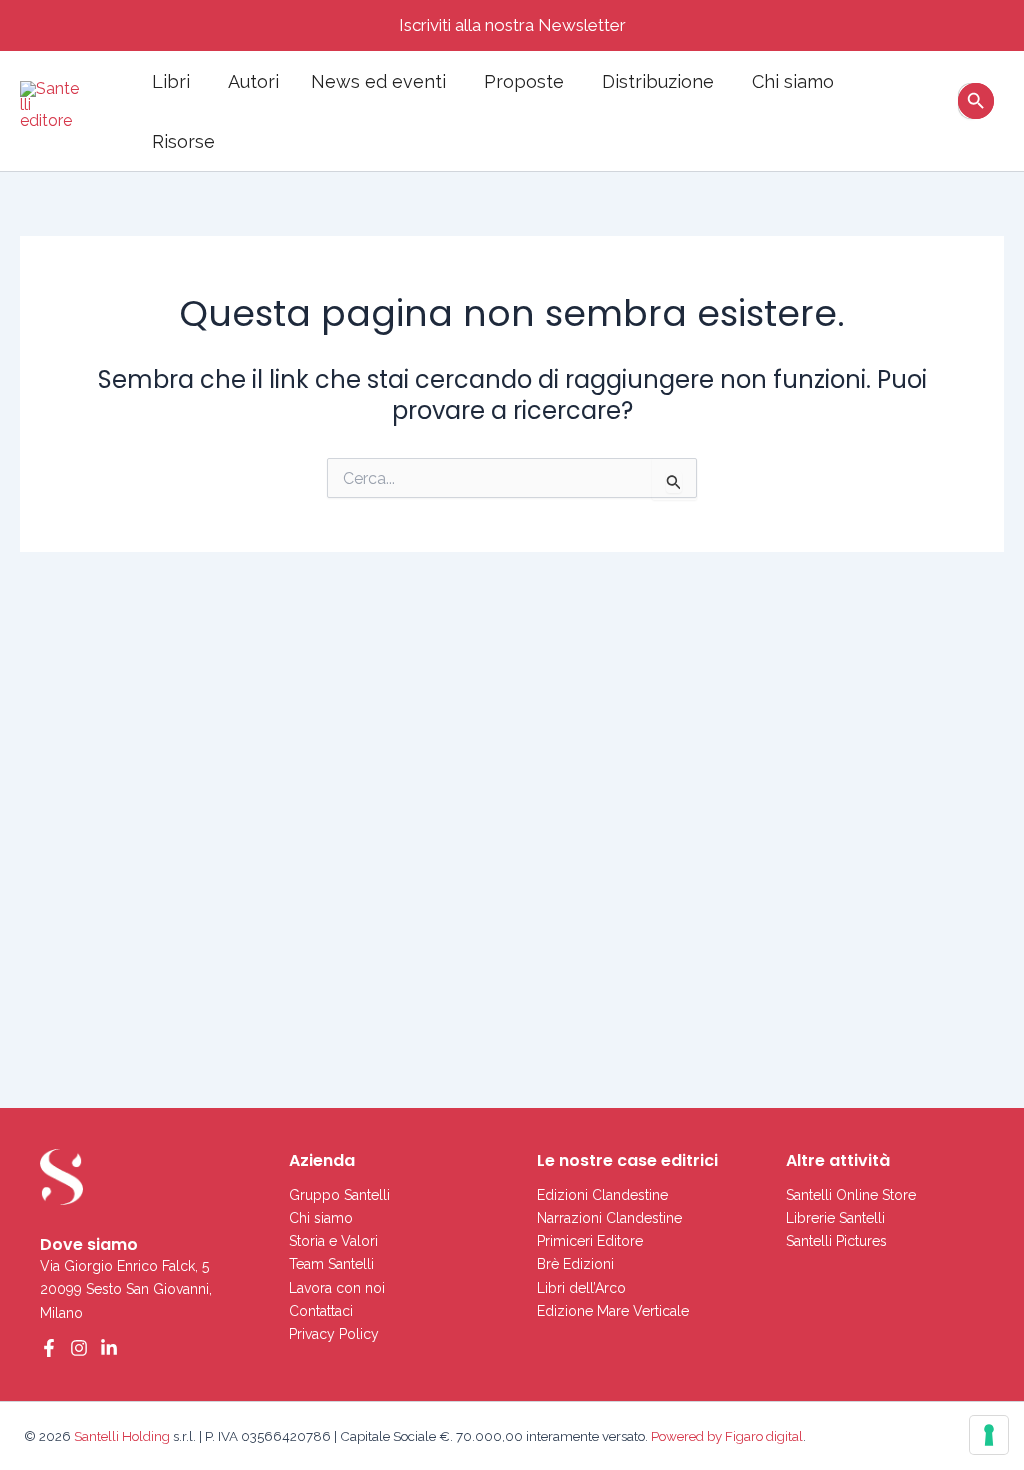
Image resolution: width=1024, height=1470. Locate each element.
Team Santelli (331, 1264)
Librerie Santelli (835, 1218)
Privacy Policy (334, 1334)
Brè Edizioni (575, 1264)
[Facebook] (49, 1348)
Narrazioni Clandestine (609, 1218)
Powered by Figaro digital (725, 1436)
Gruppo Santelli (339, 1195)
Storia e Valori (333, 1241)
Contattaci (321, 1311)
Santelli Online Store (851, 1195)
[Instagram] (79, 1348)
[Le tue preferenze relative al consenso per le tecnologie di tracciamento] (989, 1435)
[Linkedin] (109, 1348)
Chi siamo (793, 81)
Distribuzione (658, 81)
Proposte (524, 81)
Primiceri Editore (590, 1241)
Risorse (183, 141)
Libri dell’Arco (581, 1288)
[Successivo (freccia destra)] (989, 761)
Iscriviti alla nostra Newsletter (512, 25)
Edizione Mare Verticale (613, 1311)
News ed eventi (378, 81)
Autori (253, 81)
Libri (171, 81)
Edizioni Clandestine (602, 1195)
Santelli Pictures (836, 1241)
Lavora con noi (337, 1288)
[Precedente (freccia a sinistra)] (35, 761)
